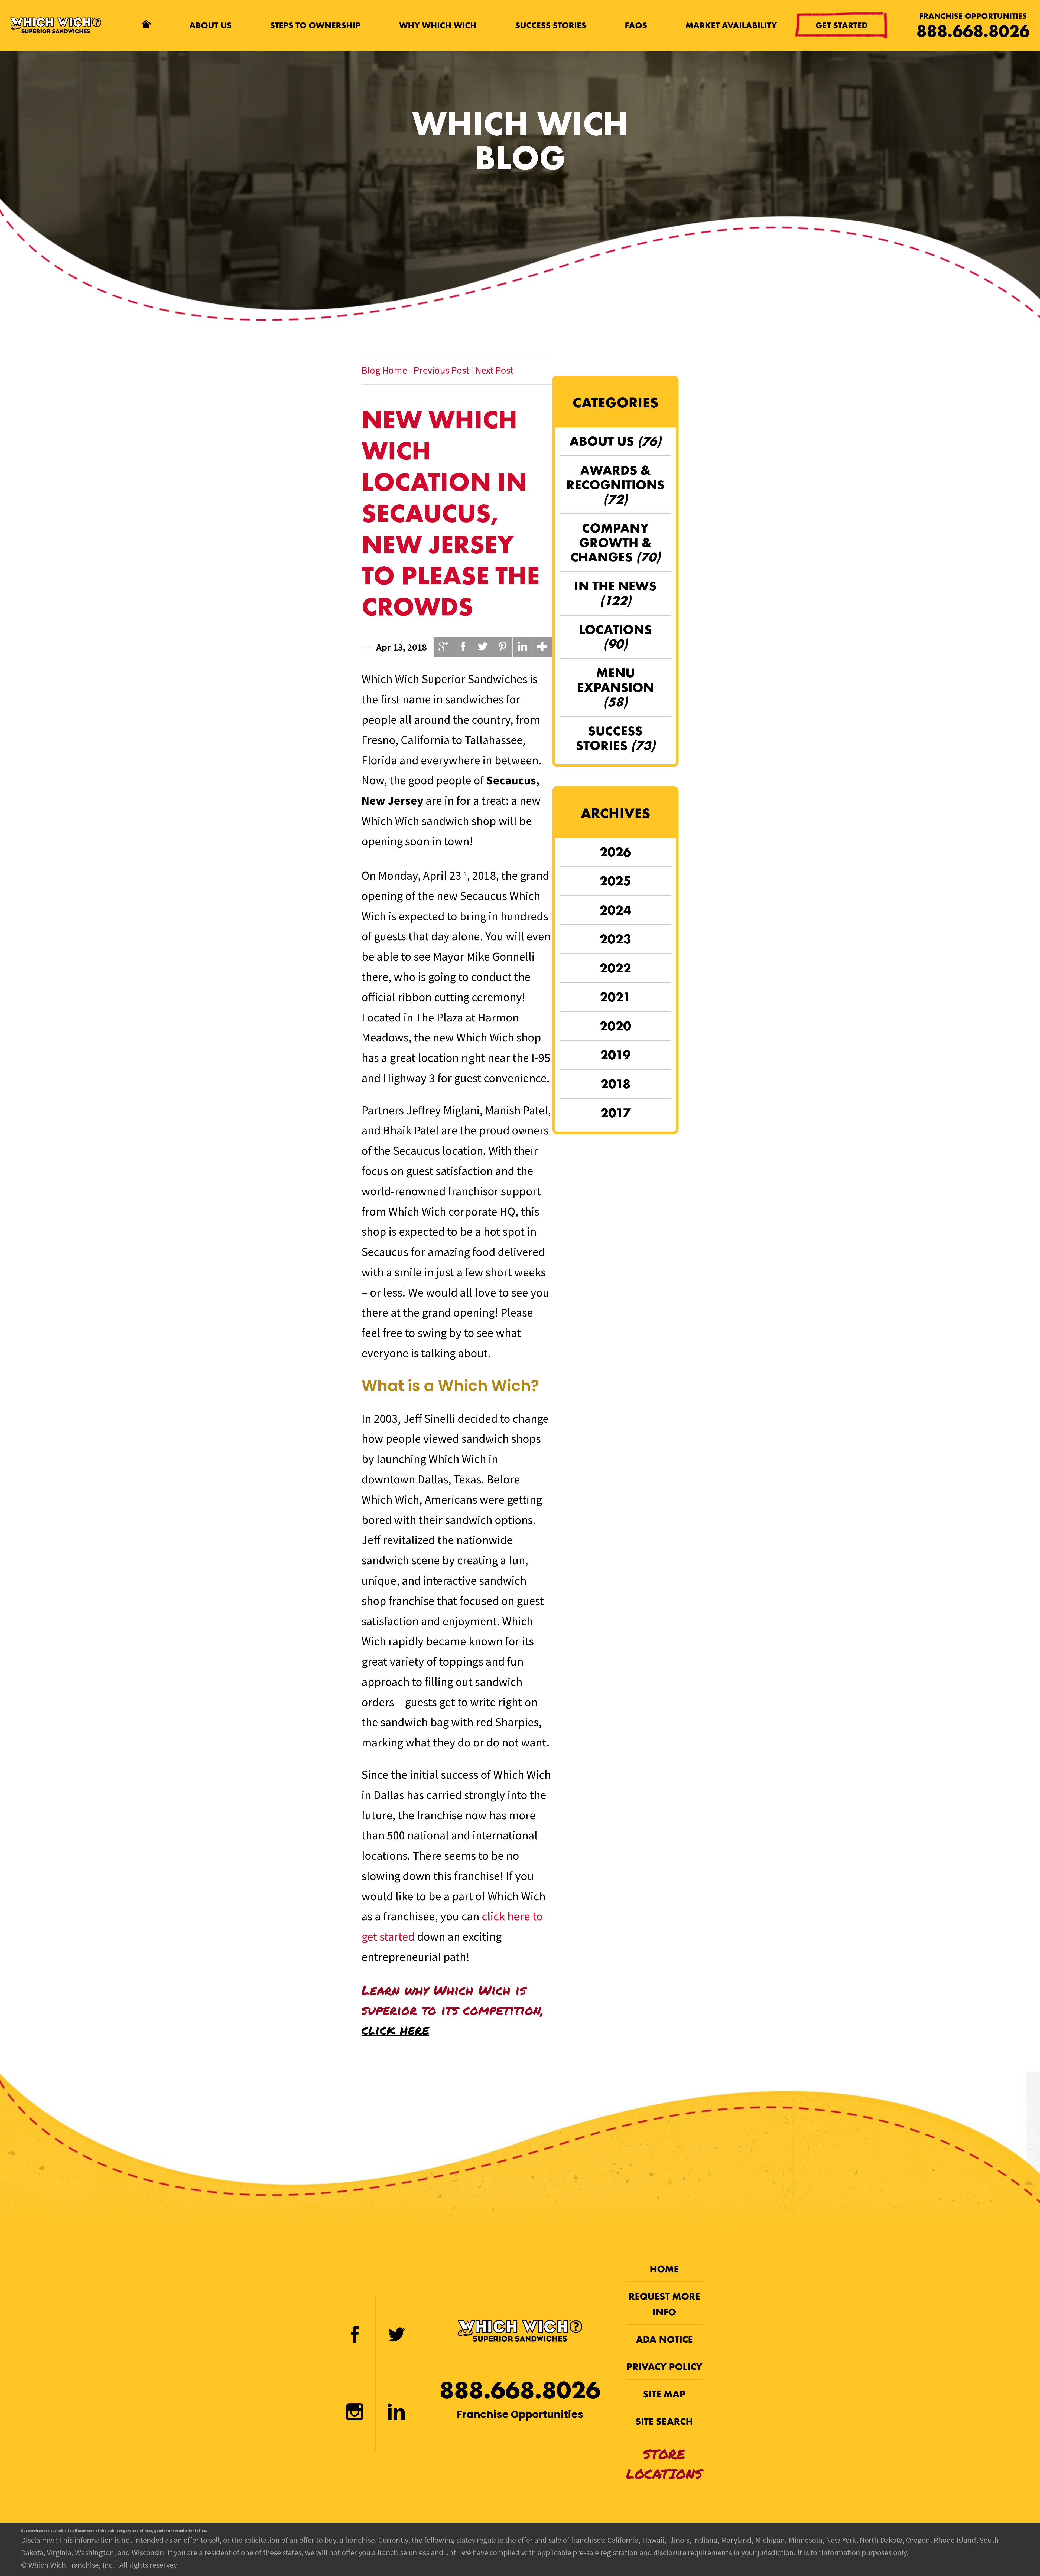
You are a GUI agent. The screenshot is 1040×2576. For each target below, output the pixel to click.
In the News (615, 593)
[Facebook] (355, 2336)
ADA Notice (664, 2339)
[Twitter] (396, 2336)
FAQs (636, 25)
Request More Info (664, 2304)
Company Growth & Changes (615, 543)
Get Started (842, 26)
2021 (615, 997)
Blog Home (384, 370)
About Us (210, 25)
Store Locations (664, 2464)
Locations (615, 637)
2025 (615, 881)
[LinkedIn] (396, 2413)
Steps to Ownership (315, 25)
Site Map (664, 2394)
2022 (615, 968)
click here (395, 2029)
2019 (615, 1055)
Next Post (494, 370)
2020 (615, 1026)
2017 (615, 1113)
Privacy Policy (664, 2367)
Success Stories (551, 25)
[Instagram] (355, 2413)
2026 (615, 852)
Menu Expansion (615, 687)
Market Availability (731, 25)
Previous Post (441, 370)
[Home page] (146, 25)
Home (664, 2269)
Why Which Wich (438, 25)
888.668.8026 (973, 31)
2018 (615, 1084)
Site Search (664, 2421)
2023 (615, 939)
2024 (615, 910)
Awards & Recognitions (615, 485)
